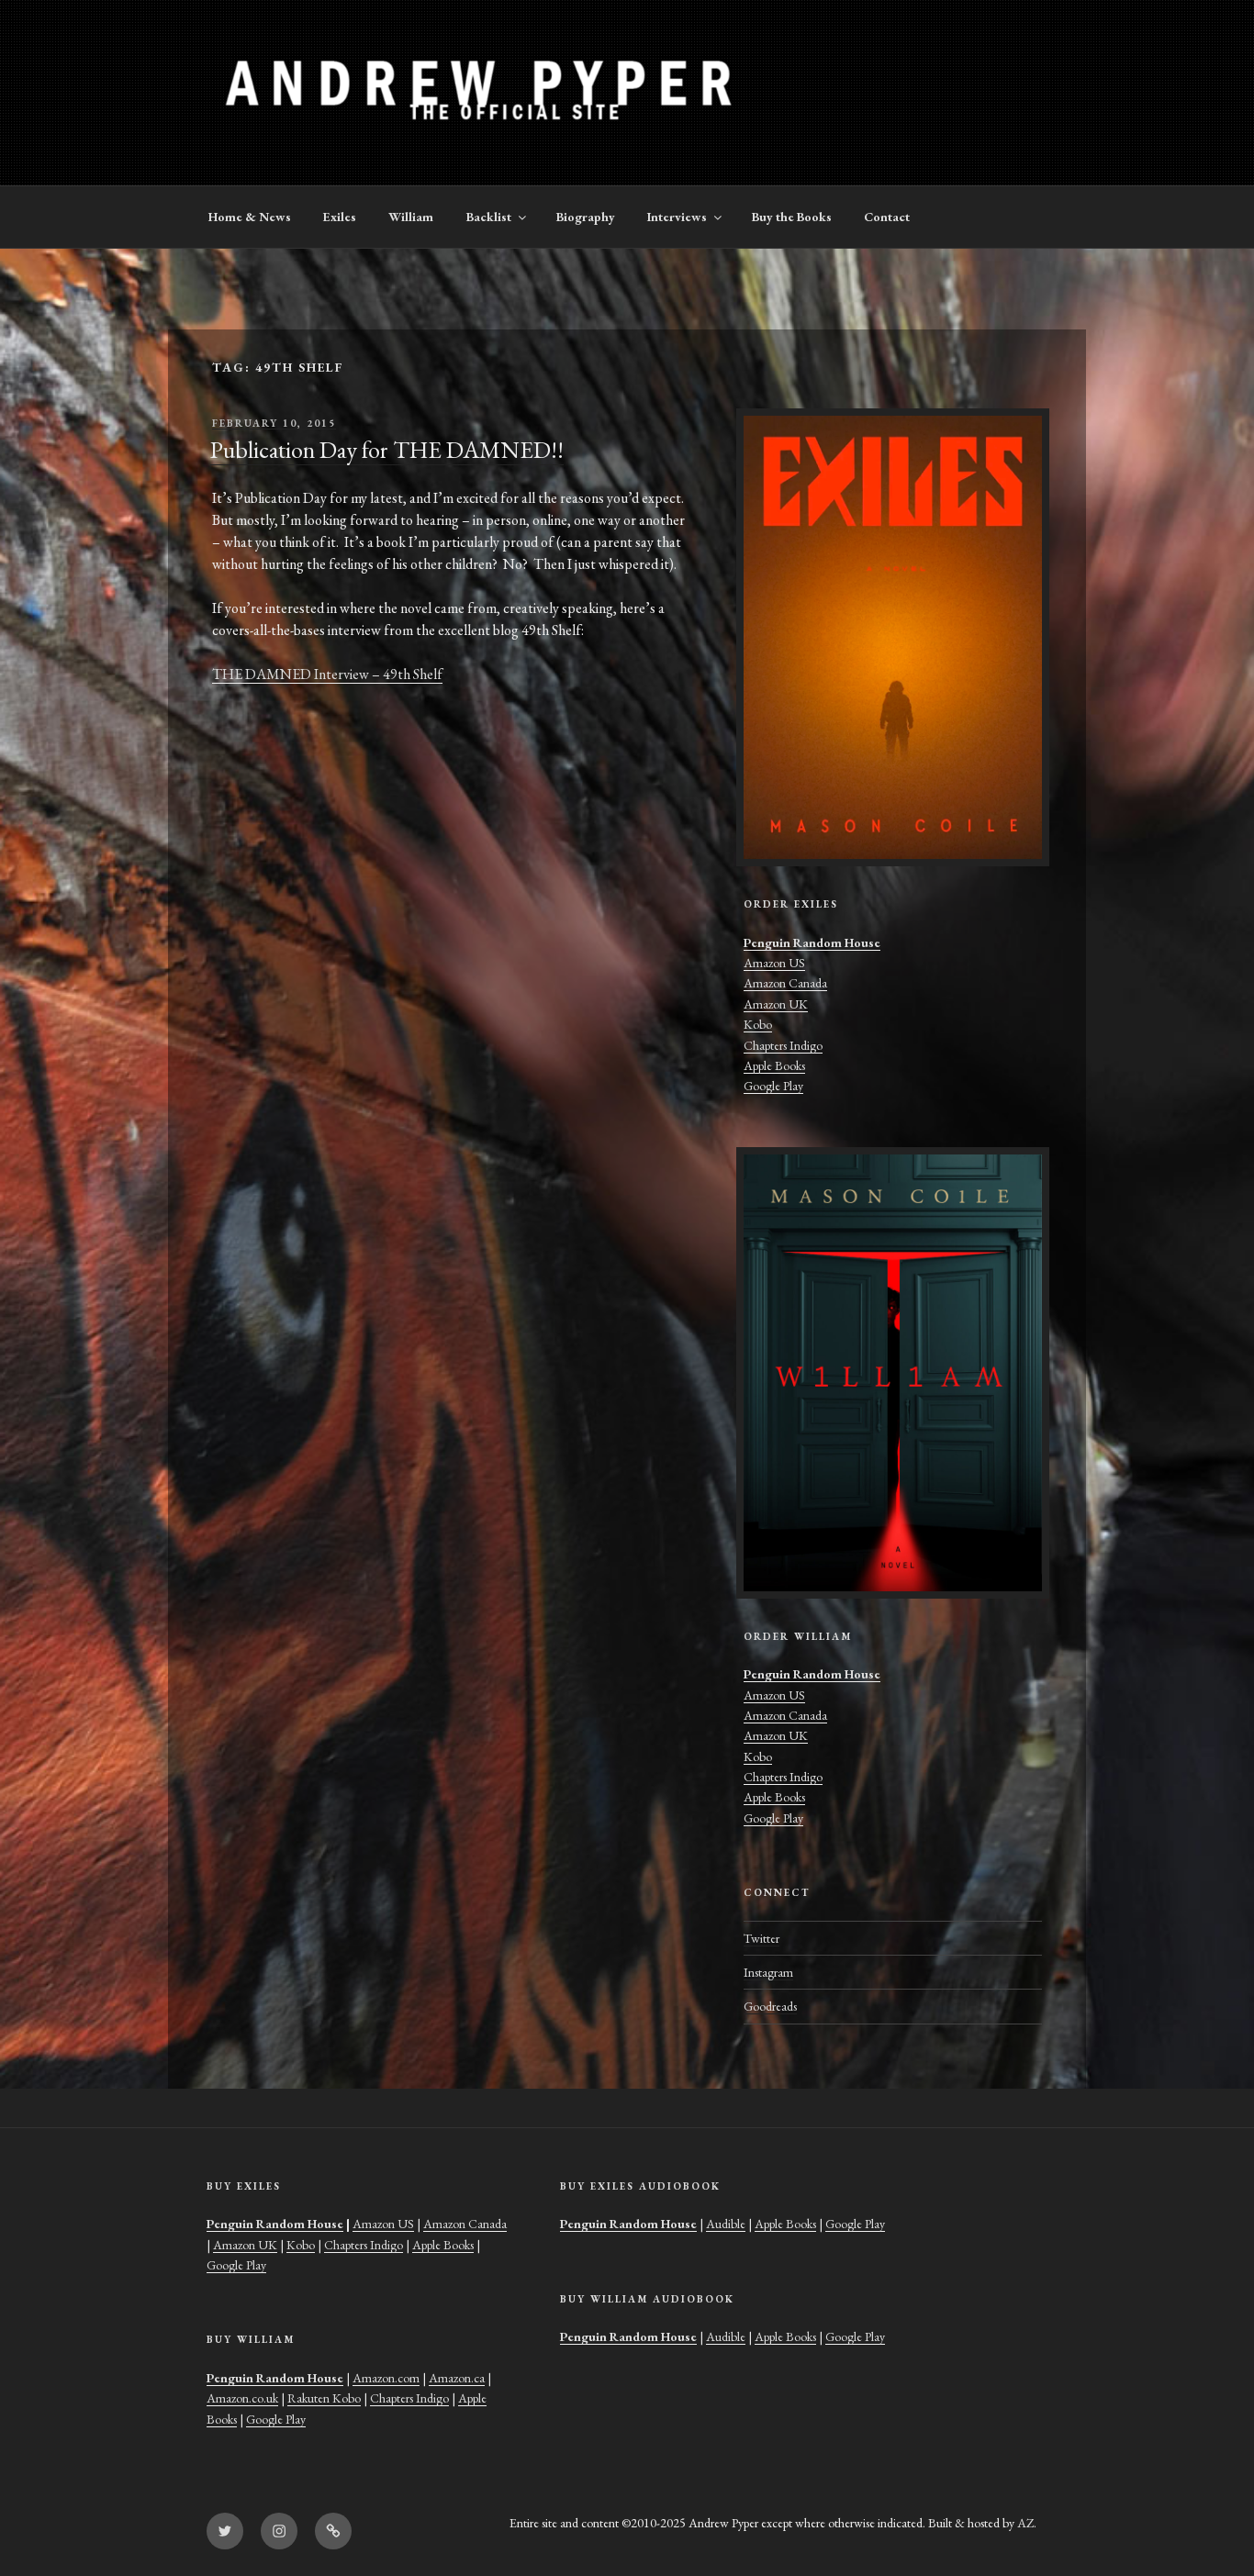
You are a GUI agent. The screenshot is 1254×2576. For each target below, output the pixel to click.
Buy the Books (792, 217)
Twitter (761, 1938)
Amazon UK (776, 1004)
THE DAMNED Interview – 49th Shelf (327, 674)
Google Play (773, 1086)
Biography (586, 217)
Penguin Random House (812, 942)
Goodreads (770, 2006)
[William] (893, 1373)
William (411, 217)
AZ (1025, 2523)
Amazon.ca (457, 2378)
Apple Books (774, 1065)
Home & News (250, 217)
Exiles (340, 217)
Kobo (758, 1024)
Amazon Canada (785, 983)
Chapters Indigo (783, 1045)
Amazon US (774, 963)
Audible (726, 2224)
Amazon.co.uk (242, 2398)
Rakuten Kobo (324, 2398)
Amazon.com (386, 2378)
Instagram (768, 1972)
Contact (887, 217)
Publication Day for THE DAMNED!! (387, 450)
